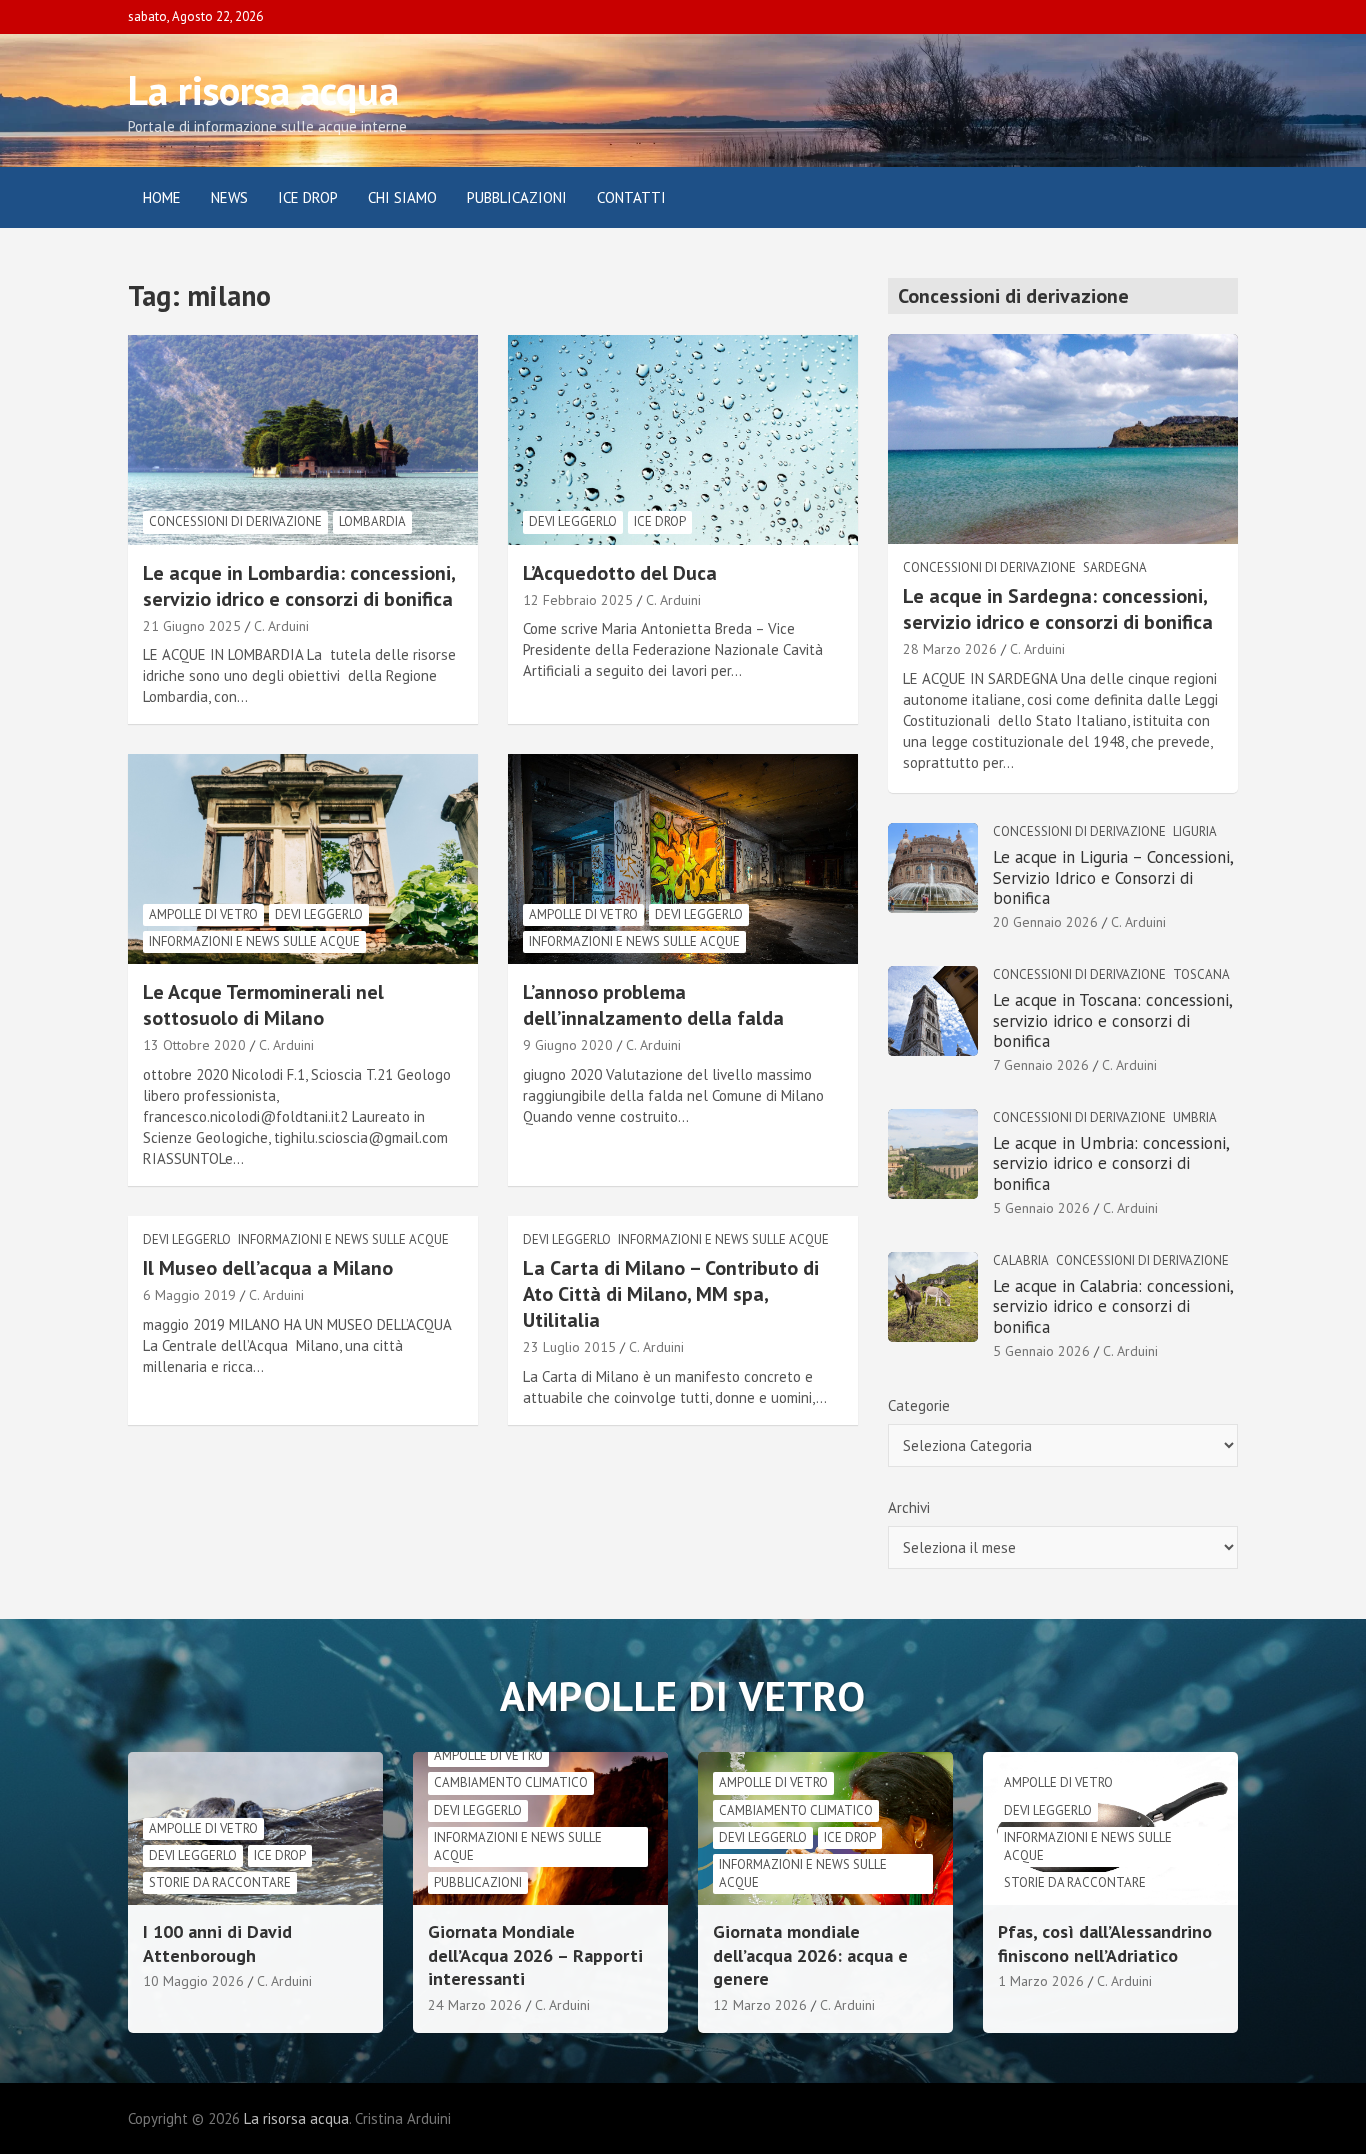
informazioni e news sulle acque (254, 941)
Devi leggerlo (573, 521)
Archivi (909, 1507)
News (229, 197)
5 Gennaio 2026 (1041, 1208)
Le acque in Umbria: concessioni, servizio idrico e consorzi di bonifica (1111, 1163)
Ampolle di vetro (203, 914)
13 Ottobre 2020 (194, 1045)
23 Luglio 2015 (569, 1347)
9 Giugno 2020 (568, 1045)
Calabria (1021, 1260)
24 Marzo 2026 (475, 2005)
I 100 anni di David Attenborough (217, 1943)
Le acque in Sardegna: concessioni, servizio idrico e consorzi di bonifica (1058, 609)
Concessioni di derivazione (235, 521)
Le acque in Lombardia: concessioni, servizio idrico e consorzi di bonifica (299, 586)
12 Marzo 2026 (760, 2005)
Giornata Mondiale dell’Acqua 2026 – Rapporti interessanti (535, 1955)
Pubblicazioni (517, 197)
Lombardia (372, 521)
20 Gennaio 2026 (1045, 922)
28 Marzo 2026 (950, 649)
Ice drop (660, 521)
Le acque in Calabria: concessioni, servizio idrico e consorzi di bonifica (1113, 1306)
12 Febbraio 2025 (578, 600)
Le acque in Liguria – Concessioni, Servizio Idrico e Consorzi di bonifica (1113, 877)
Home (162, 197)
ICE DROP (308, 197)
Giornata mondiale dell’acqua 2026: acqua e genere (810, 1955)
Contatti (631, 197)
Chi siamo (402, 197)
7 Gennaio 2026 (1041, 1065)
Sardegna (1115, 567)
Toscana (1201, 974)
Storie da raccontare (220, 1882)
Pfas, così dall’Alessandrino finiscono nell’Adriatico (1105, 1943)
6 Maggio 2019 (189, 1295)
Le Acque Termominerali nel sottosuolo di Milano (263, 1005)
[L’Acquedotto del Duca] (683, 439)
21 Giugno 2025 (192, 626)
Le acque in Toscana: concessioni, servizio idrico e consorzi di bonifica (1112, 1020)
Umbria (1195, 1117)
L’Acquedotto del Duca (620, 573)
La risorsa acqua (263, 90)
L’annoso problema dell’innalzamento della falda (653, 1005)
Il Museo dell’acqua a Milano (268, 1268)
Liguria (1195, 831)
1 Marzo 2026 (1041, 1981)
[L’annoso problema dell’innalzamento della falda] (683, 859)
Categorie (919, 1405)
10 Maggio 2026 (193, 1981)
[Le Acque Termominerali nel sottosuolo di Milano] (303, 859)
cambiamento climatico (511, 1782)
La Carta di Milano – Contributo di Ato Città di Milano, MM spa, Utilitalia (671, 1294)
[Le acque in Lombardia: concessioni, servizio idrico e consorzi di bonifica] (303, 439)
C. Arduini (281, 626)
